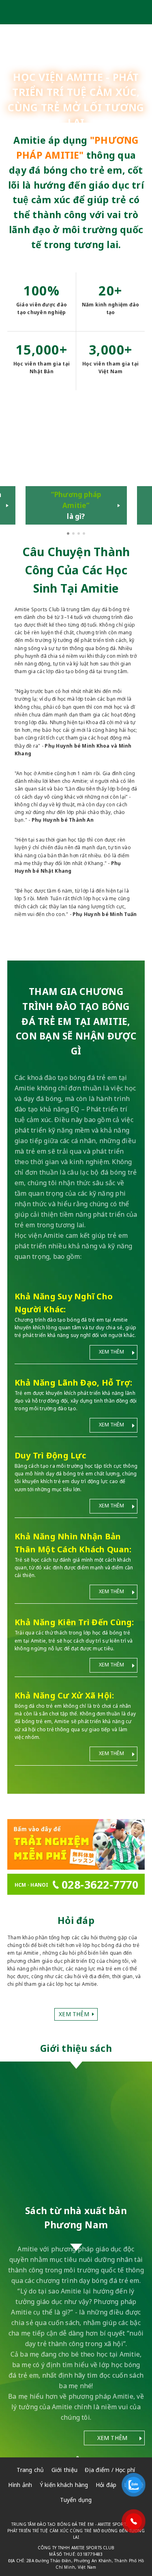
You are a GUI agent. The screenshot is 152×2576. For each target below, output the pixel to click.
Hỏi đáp (106, 2486)
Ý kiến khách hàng (64, 2486)
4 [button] (85, 536)
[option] (76, 469)
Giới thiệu (64, 2471)
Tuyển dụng (76, 2502)
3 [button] (79, 536)
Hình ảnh (20, 2486)
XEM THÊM (111, 1353)
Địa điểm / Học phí (110, 2471)
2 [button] (74, 536)
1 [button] (69, 536)
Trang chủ (30, 2471)
